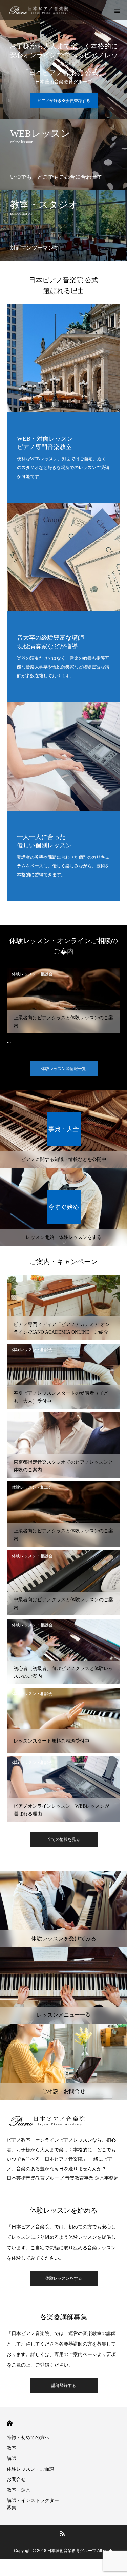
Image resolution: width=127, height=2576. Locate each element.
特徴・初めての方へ (28, 2437)
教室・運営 (19, 2490)
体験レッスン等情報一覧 (64, 1069)
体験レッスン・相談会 (32, 974)
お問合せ (16, 2479)
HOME (10, 2423)
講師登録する (64, 2386)
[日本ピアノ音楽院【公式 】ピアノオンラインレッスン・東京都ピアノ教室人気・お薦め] (39, 10)
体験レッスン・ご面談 (30, 2469)
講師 (12, 2458)
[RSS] (62, 2533)
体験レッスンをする (64, 2278)
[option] (63, 1010)
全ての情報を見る (64, 1839)
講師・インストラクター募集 (33, 2504)
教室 (12, 2448)
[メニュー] (117, 10)
